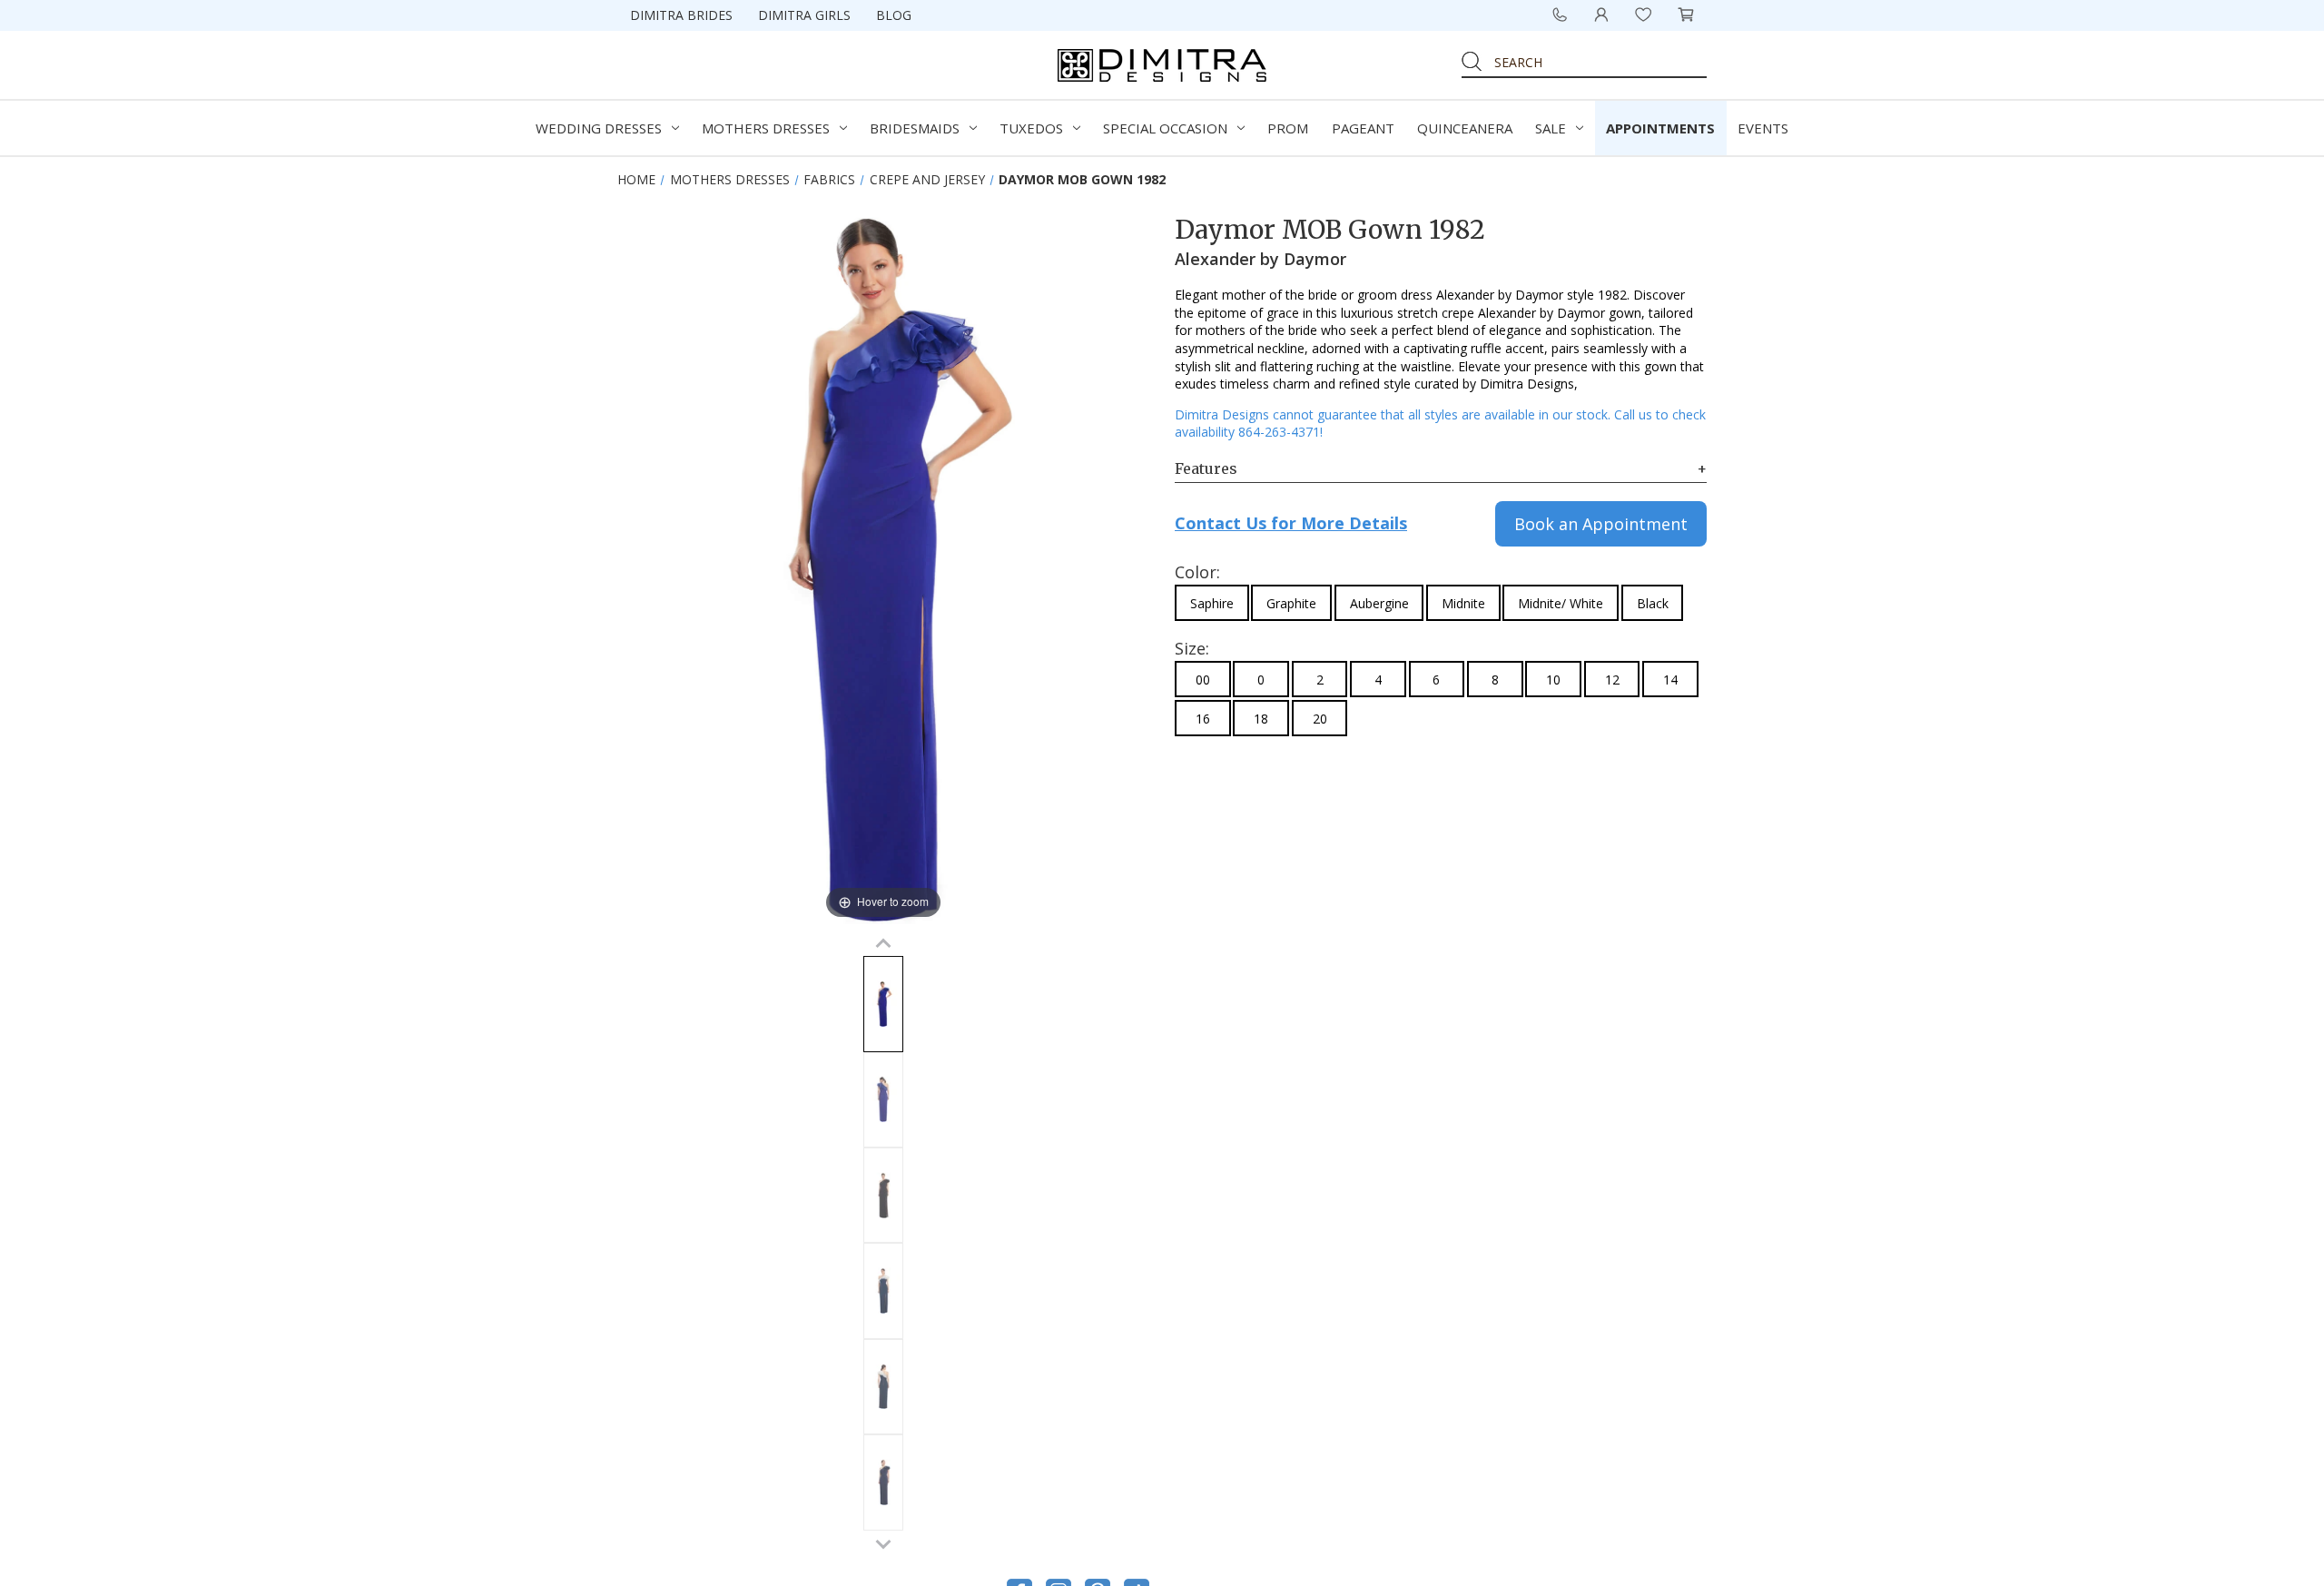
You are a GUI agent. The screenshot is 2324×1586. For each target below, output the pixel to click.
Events (1763, 128)
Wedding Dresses (599, 128)
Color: (1197, 572)
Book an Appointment (1601, 524)
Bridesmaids (915, 128)
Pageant (1363, 128)
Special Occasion (1165, 128)
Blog (894, 15)
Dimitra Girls (804, 15)
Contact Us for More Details (1291, 523)
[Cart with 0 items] (1686, 15)
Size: (1192, 648)
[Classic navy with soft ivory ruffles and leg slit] (883, 1290)
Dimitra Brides (681, 15)
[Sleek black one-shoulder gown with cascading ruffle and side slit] (883, 1195)
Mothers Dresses (766, 128)
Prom (1288, 128)
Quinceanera (1465, 128)
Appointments (1660, 128)
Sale (1551, 128)
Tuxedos (1031, 128)
